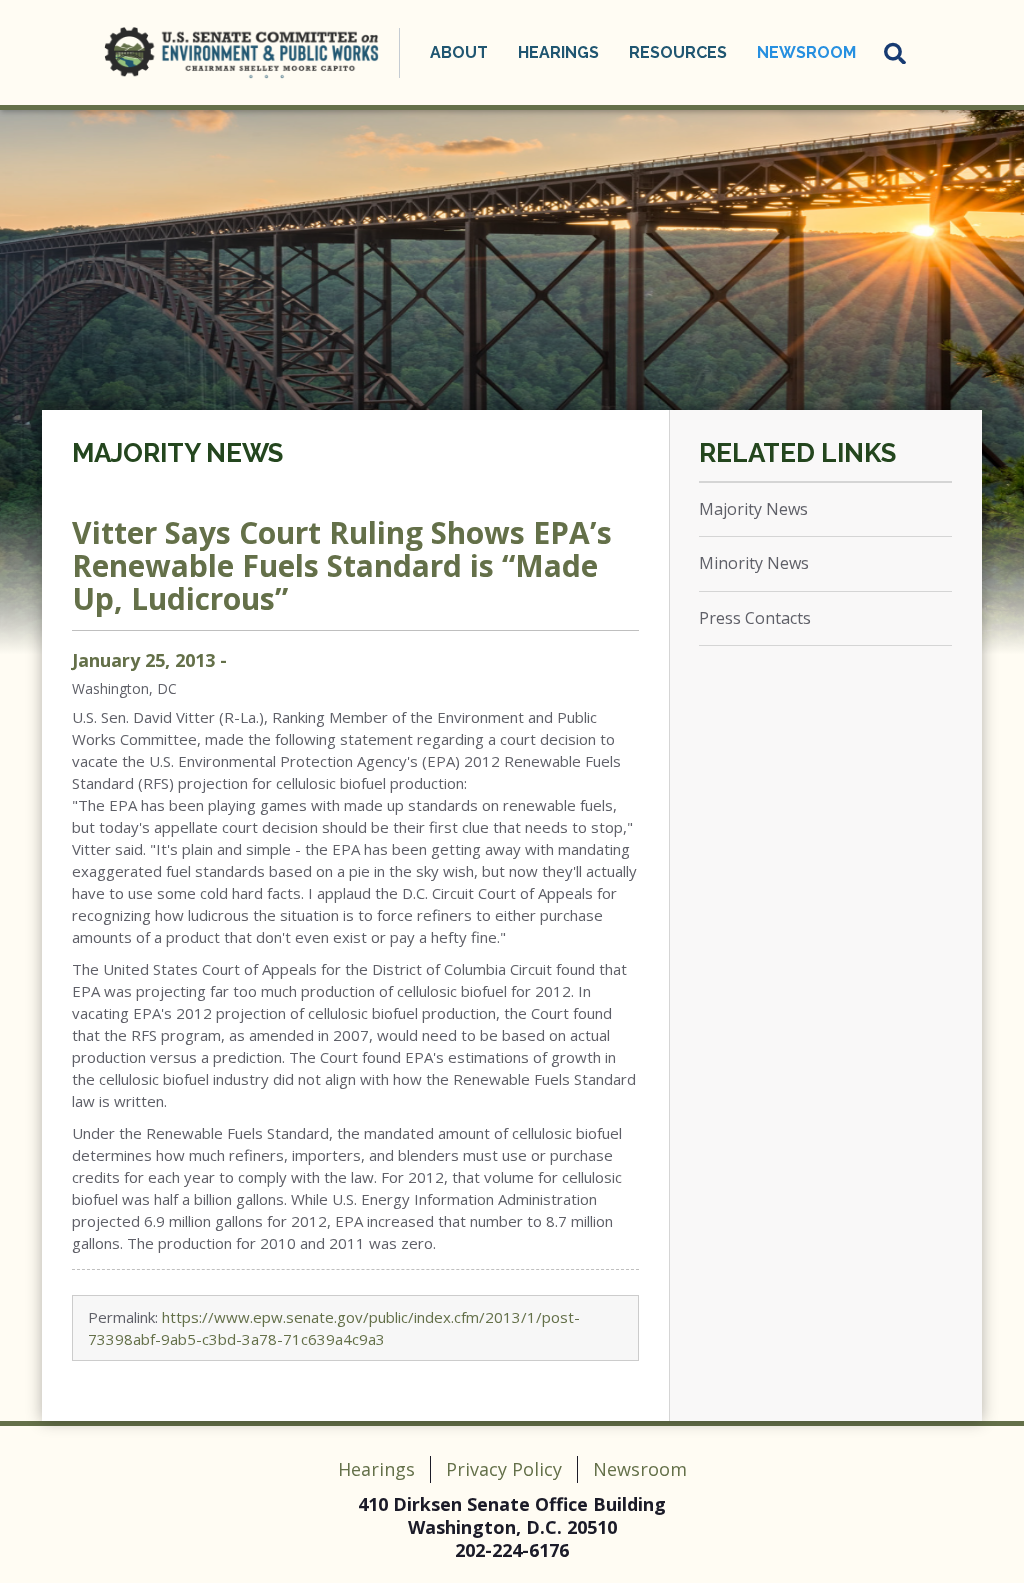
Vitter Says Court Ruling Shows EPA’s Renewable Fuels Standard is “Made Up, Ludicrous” (342, 565)
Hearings (376, 1469)
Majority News (177, 453)
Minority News (754, 563)
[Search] (896, 53)
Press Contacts (755, 618)
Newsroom (640, 1469)
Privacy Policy (504, 1469)
